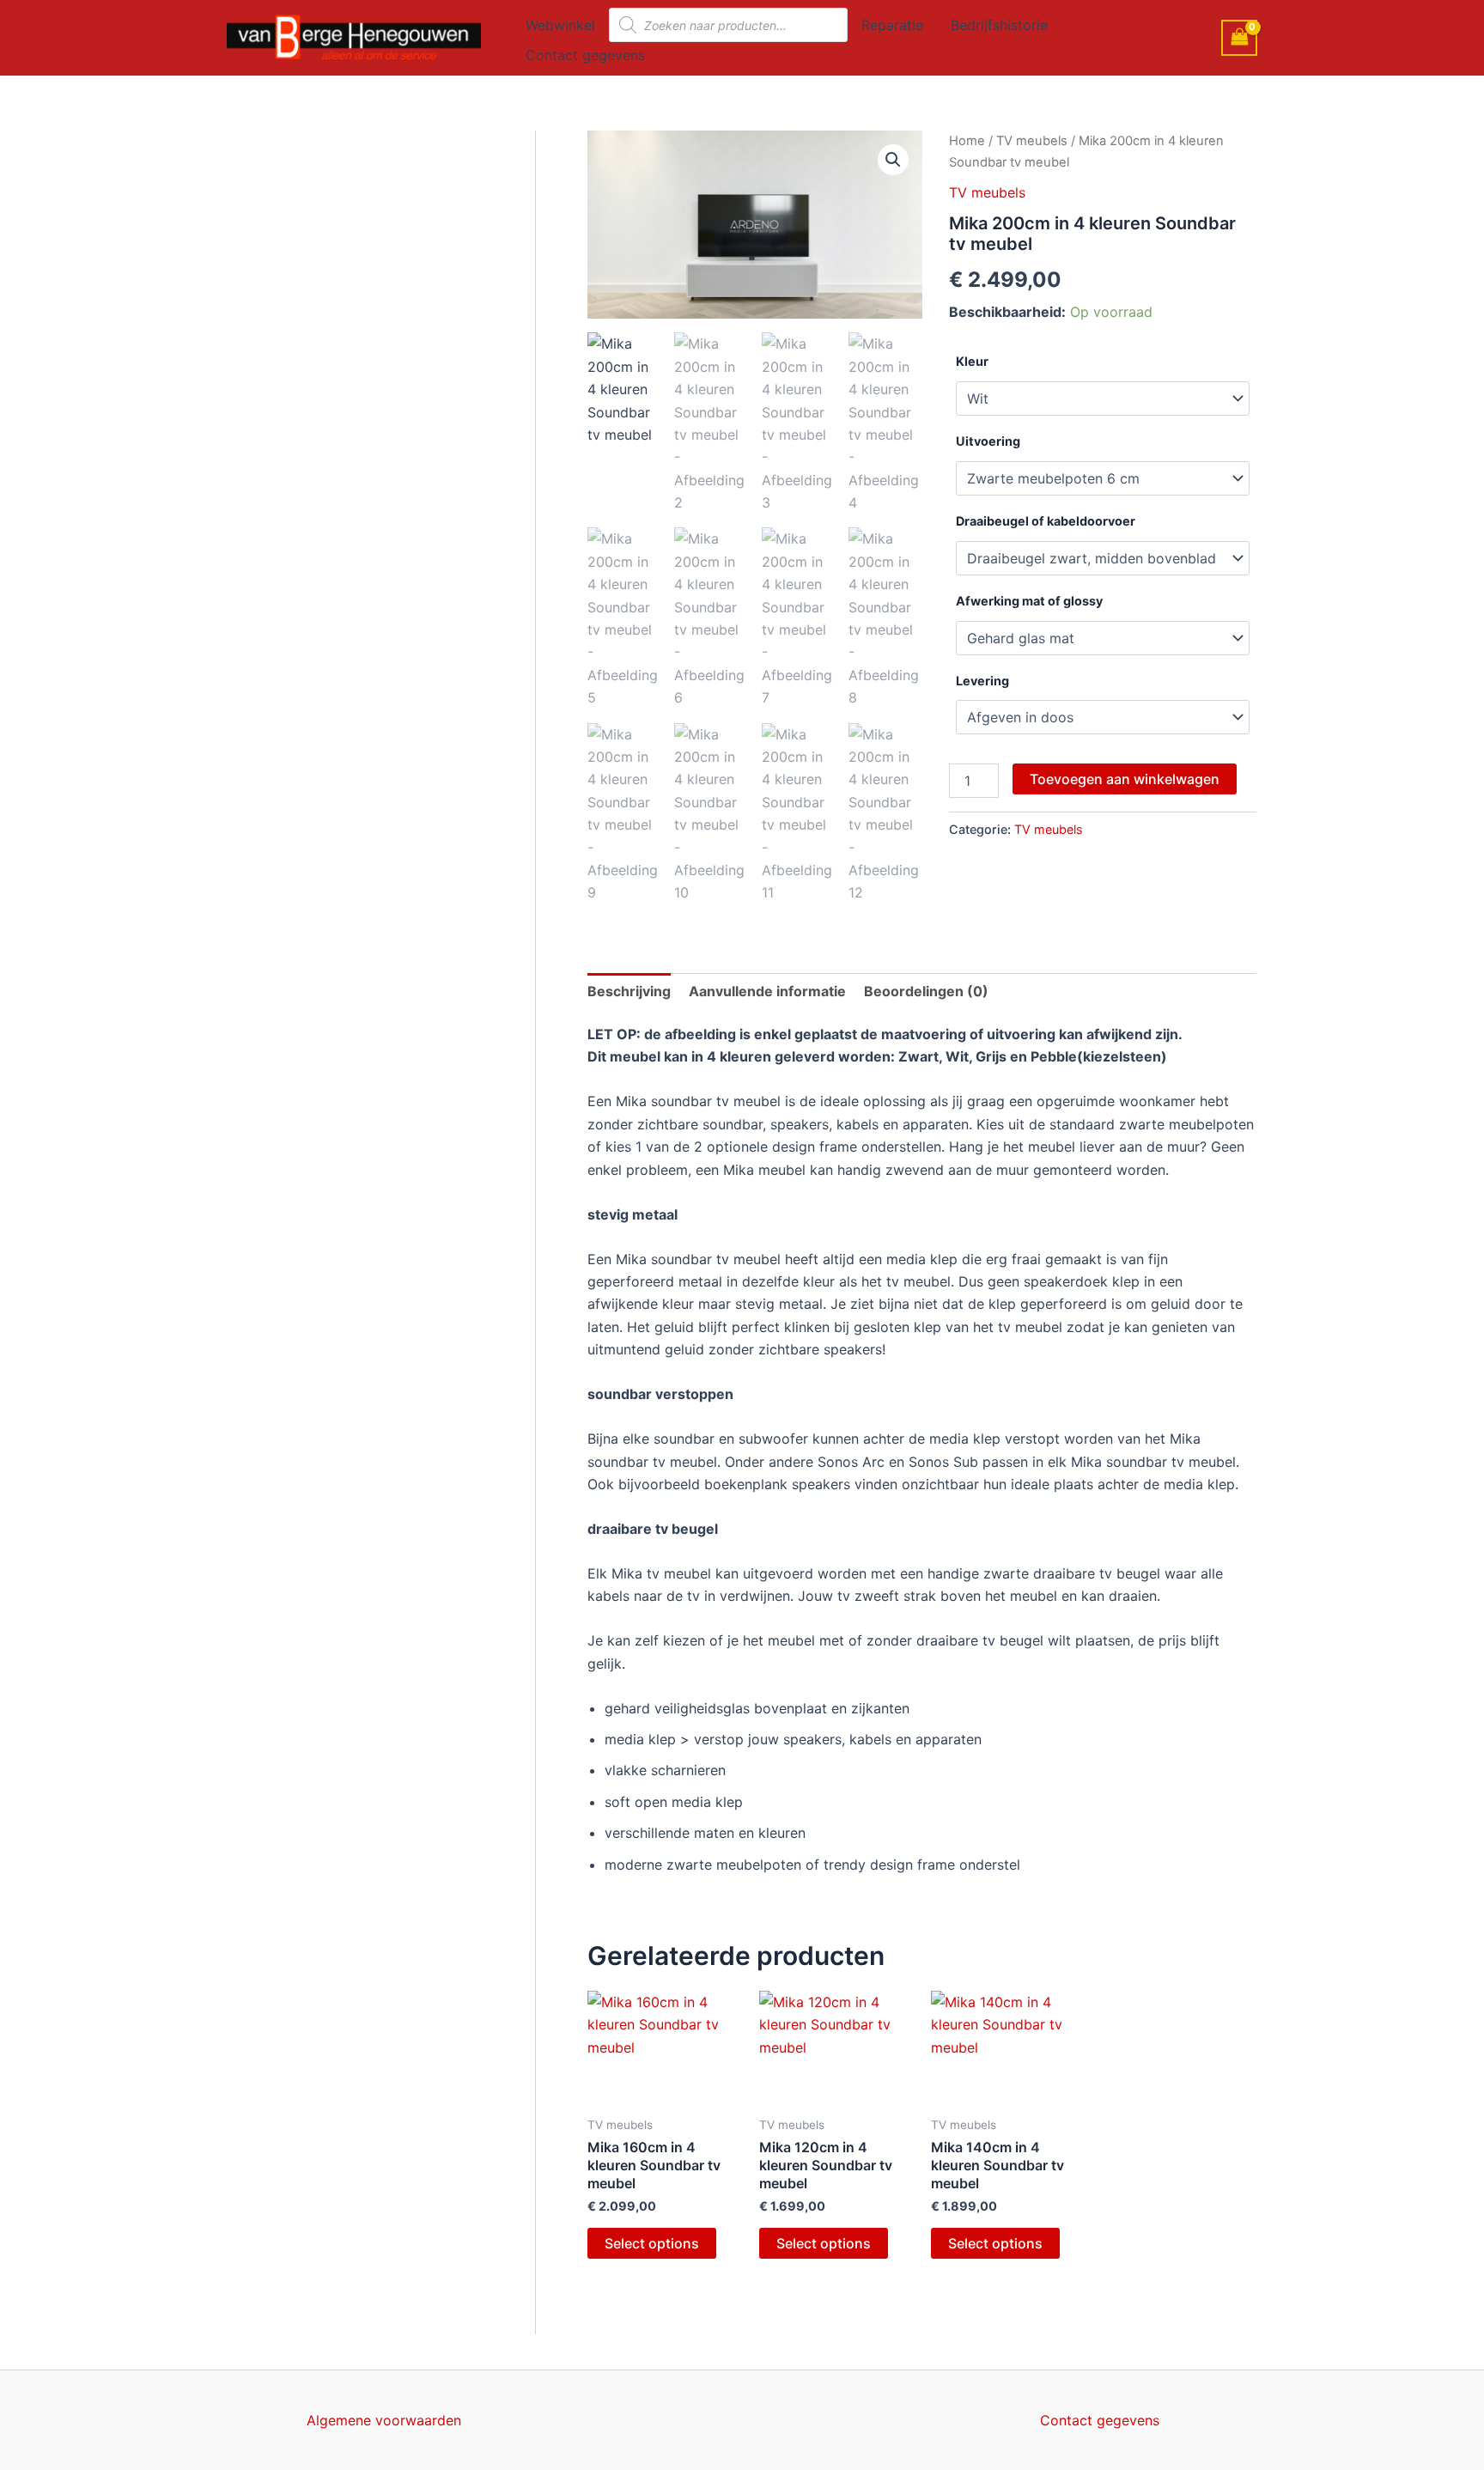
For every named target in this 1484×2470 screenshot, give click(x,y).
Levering (982, 681)
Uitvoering (988, 441)
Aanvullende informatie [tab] (767, 991)
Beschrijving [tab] (629, 991)
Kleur (972, 361)
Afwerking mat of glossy (1029, 601)
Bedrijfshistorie (999, 25)
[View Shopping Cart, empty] (1239, 37)
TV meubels (1032, 141)
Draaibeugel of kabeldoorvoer (1046, 521)
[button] (893, 160)
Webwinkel (560, 25)
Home (967, 141)
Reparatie (892, 25)
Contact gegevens (585, 55)
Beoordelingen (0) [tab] (926, 991)
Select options (652, 2243)
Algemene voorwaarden (384, 2420)
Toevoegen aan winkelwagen (1125, 779)
